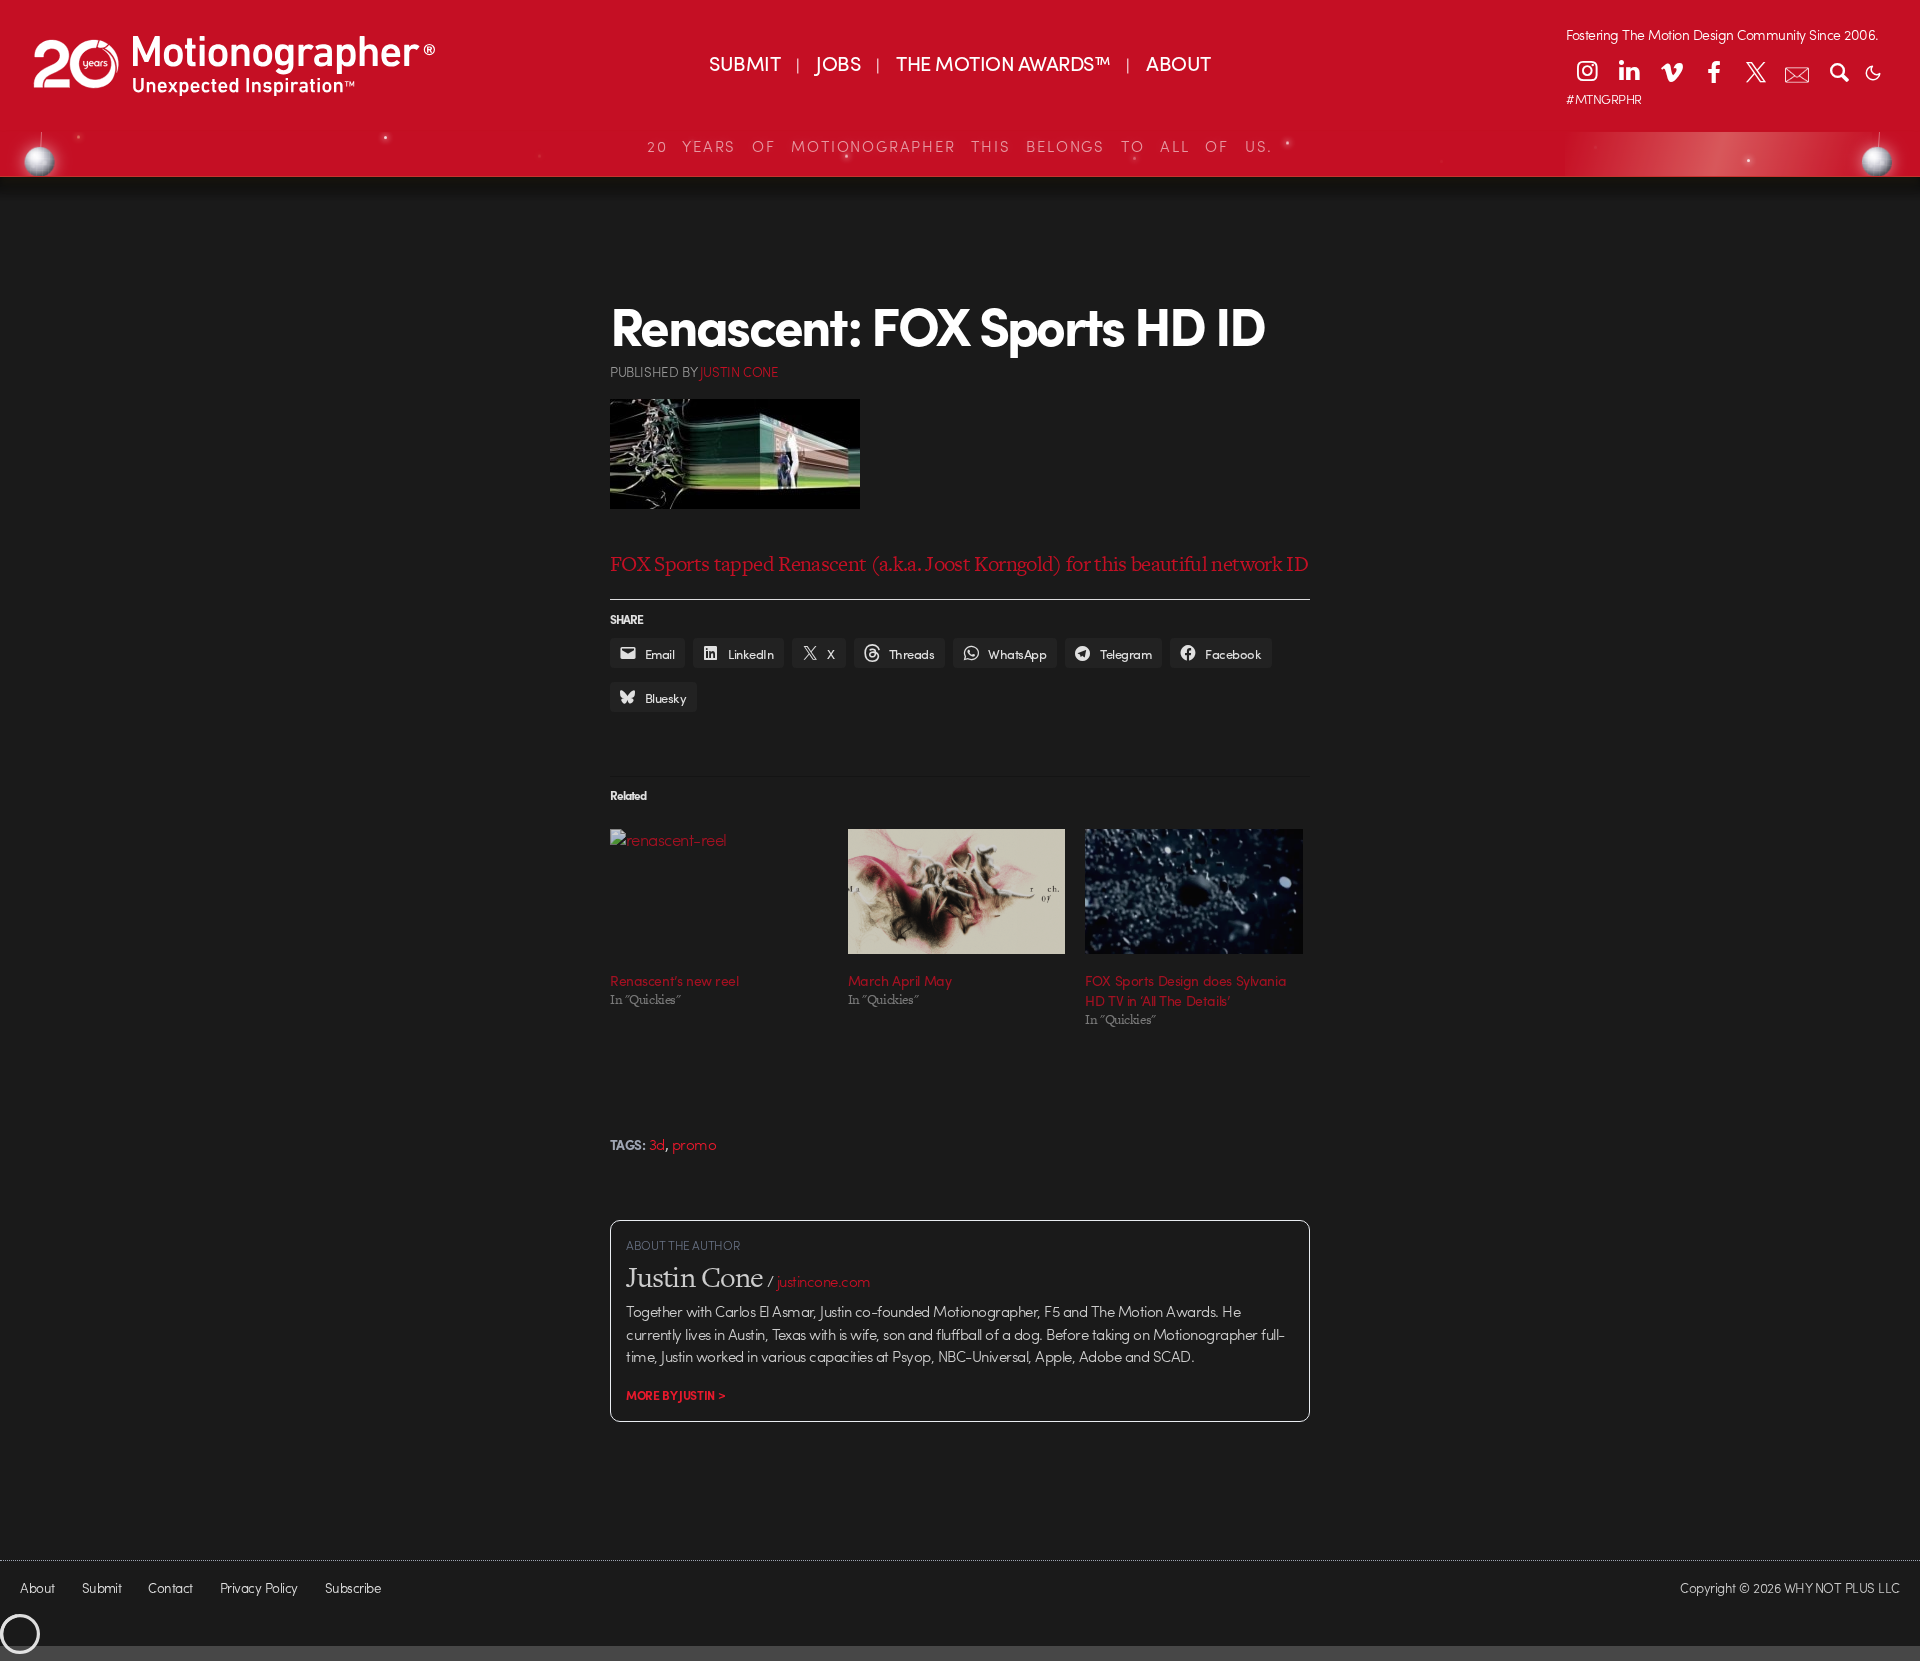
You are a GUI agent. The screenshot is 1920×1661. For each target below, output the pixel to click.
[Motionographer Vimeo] (1671, 71)
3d (657, 1144)
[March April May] (957, 891)
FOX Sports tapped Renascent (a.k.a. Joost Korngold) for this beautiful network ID (959, 563)
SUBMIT (744, 62)
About (37, 1587)
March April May (900, 980)
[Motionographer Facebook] (1713, 71)
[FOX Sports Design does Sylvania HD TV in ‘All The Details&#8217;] (1194, 891)
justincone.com (824, 1281)
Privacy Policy (259, 1587)
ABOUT (1178, 62)
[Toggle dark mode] (1873, 71)
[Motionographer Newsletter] (1797, 71)
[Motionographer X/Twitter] (1755, 71)
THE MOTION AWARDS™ (1003, 62)
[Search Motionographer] (1839, 71)
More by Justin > (675, 1395)
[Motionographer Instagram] (1587, 71)
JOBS (838, 62)
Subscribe (352, 1587)
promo (694, 1144)
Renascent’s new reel (674, 980)
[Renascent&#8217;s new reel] (719, 891)
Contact (170, 1587)
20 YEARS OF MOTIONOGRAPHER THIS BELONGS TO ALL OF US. (960, 146)
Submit (102, 1587)
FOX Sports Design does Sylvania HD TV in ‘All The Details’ (1185, 990)
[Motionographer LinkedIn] (1629, 71)
